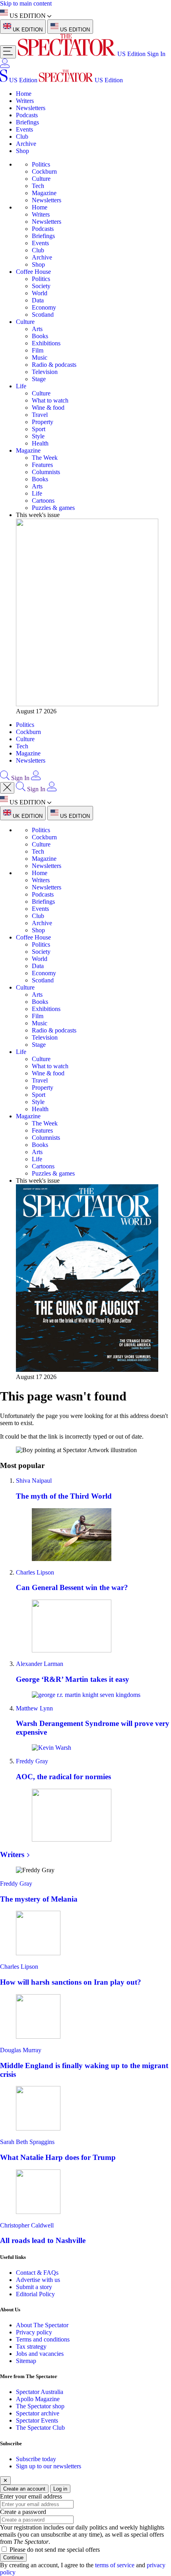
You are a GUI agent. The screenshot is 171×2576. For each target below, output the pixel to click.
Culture (41, 179)
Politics (41, 164)
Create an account (24, 2489)
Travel (40, 415)
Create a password (23, 2512)
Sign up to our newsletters (49, 2466)
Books (40, 336)
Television (45, 372)
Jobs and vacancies (40, 2354)
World (40, 293)
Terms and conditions (43, 2339)
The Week (45, 458)
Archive (26, 144)
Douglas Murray (21, 2050)
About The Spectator (42, 2325)
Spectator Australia (40, 2392)
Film (38, 350)
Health (40, 443)
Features (42, 465)
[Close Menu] (7, 788)
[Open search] (5, 778)
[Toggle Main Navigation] (8, 52)
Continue (13, 2558)
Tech (38, 186)
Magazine (44, 193)
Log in (60, 2489)
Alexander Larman (40, 1664)
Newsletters (31, 108)
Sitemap (26, 2361)
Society (41, 286)
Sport (39, 429)
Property (43, 422)
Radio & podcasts (54, 365)
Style (38, 436)
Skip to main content (26, 3)
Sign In (156, 54)
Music (40, 357)
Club (22, 137)
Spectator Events (37, 2420)
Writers (25, 101)
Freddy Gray (32, 1761)
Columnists (46, 472)
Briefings (27, 122)
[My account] (5, 66)
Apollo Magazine (38, 2399)
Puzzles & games (53, 508)
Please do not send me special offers (55, 2550)
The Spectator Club (40, 2428)
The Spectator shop (40, 2406)
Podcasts (27, 115)
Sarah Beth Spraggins (27, 2142)
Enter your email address (31, 2496)
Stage (39, 379)
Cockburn (44, 171)
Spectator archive (38, 2413)
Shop (22, 151)
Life (21, 386)
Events (24, 129)
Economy (44, 307)
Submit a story (34, 2287)
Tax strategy (31, 2346)
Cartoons (43, 501)
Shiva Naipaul (34, 1481)
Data (38, 300)
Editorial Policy (35, 2294)
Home (24, 94)
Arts (37, 329)
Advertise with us (38, 2280)
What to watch (50, 400)
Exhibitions (46, 343)
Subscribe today (36, 2459)
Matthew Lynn (34, 1708)
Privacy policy (34, 2332)
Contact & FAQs (37, 2273)
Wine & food (48, 408)
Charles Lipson (35, 1572)
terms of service (115, 2565)
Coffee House (33, 272)
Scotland (43, 315)
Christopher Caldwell (27, 2225)
